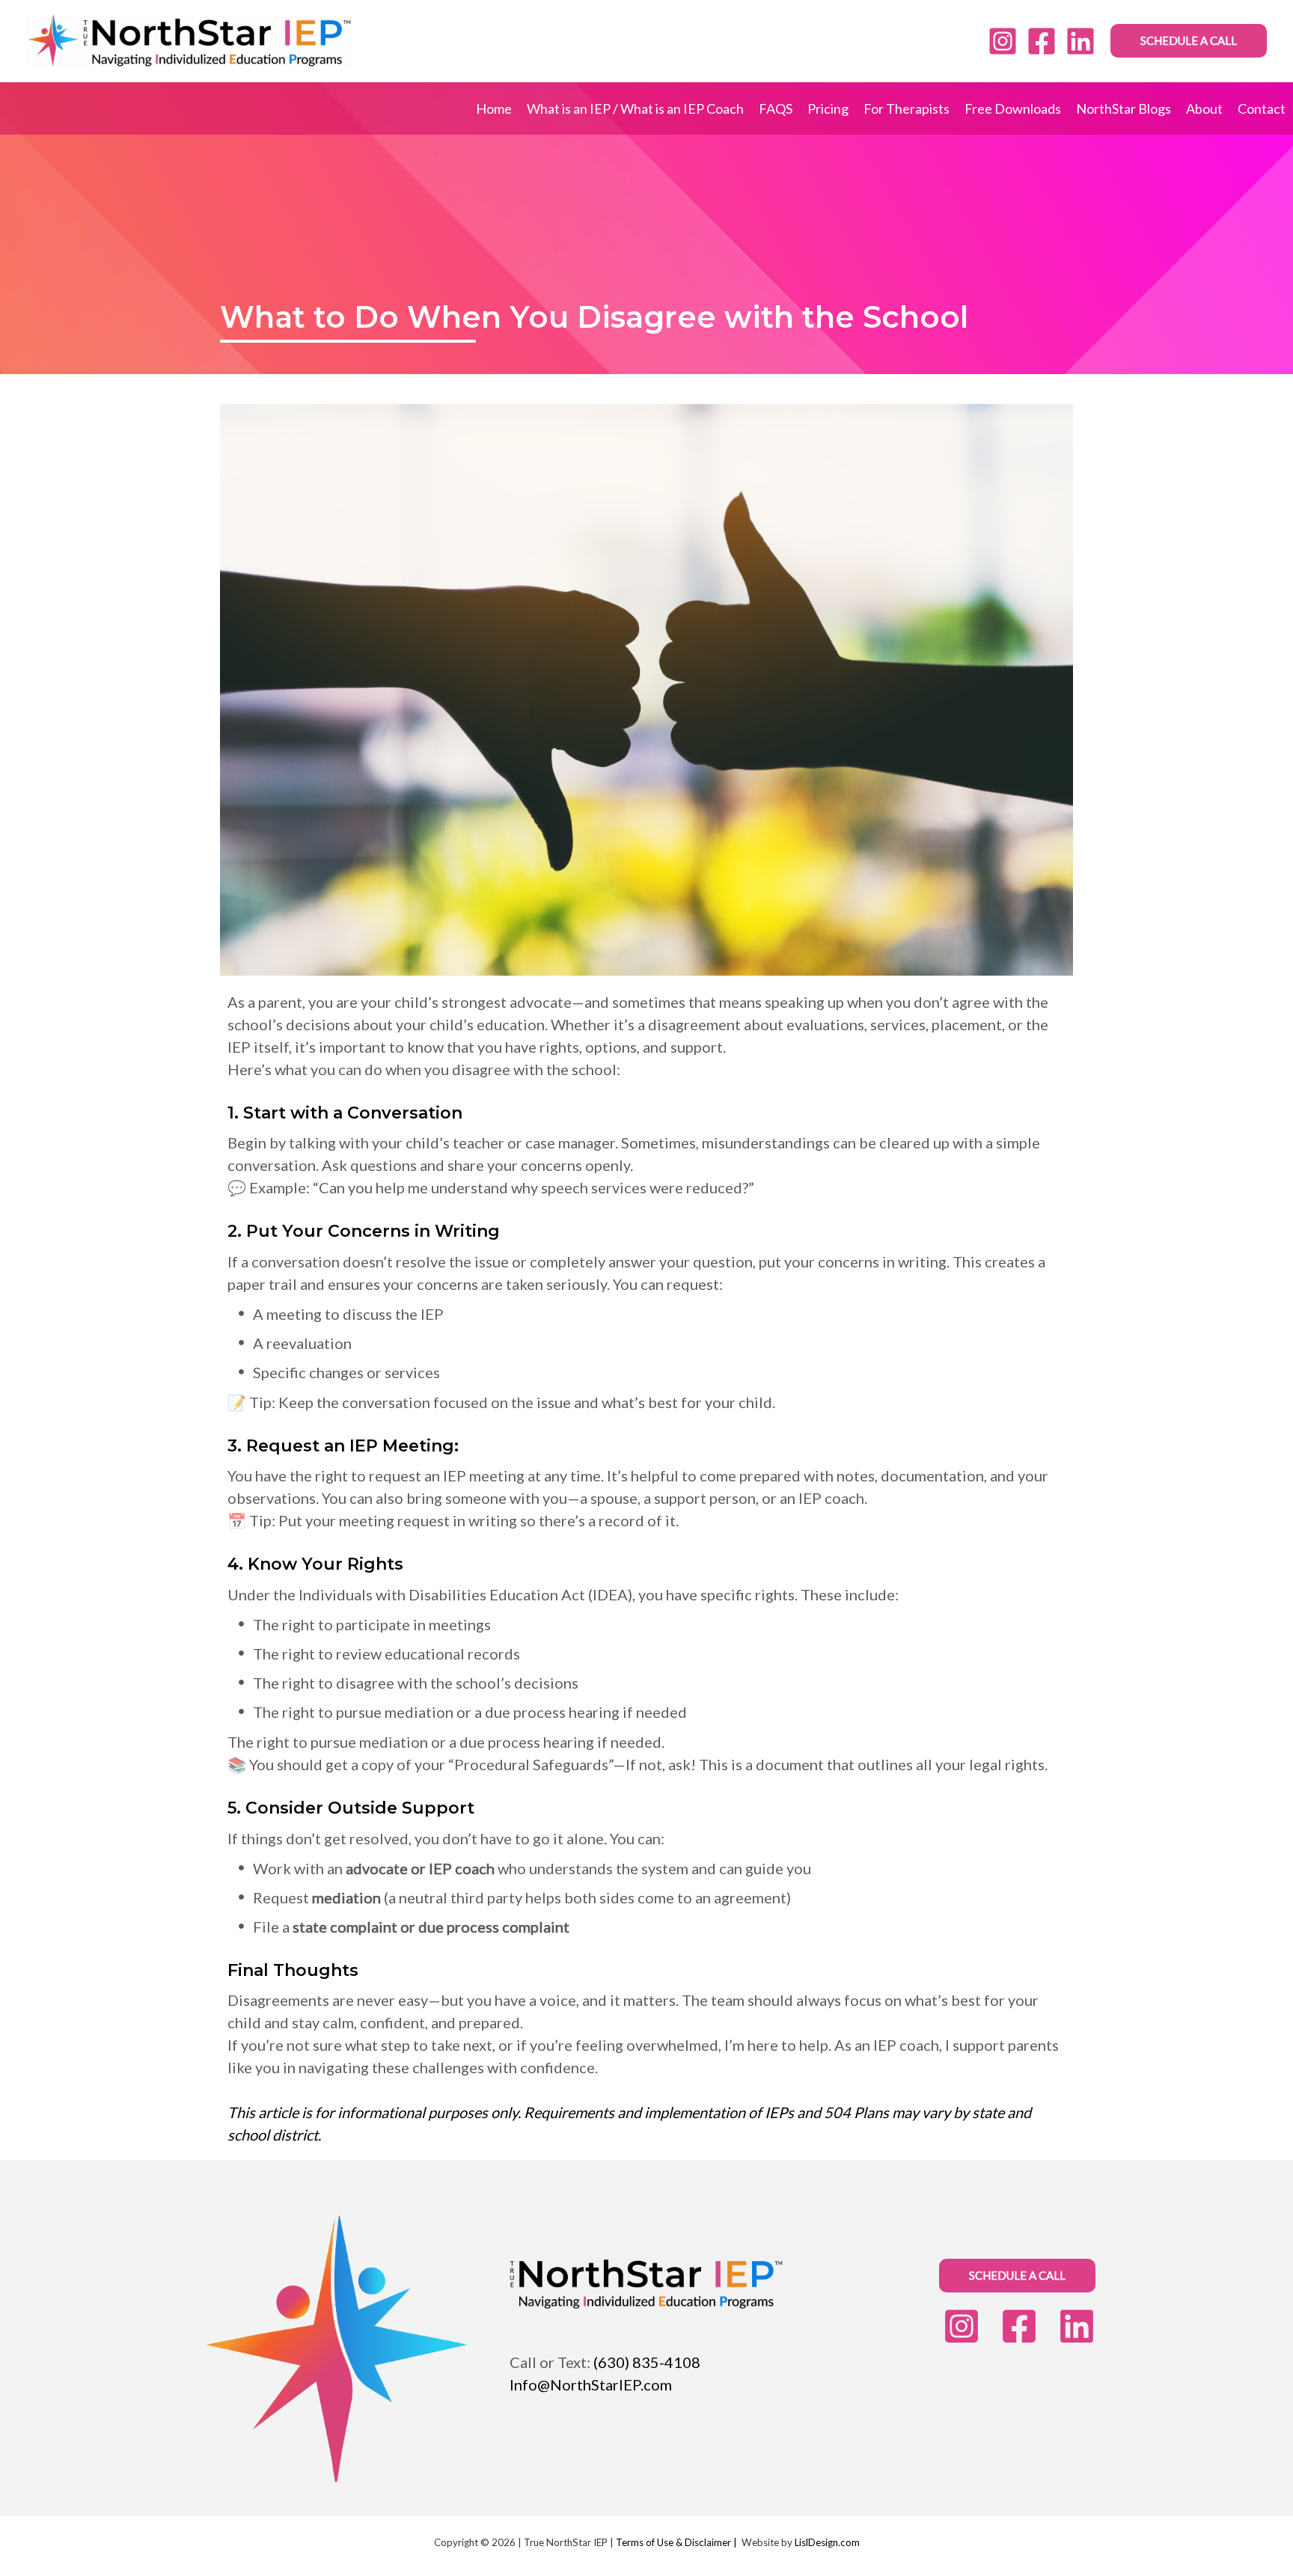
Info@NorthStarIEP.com (591, 2384)
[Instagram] (1003, 41)
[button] (1189, 41)
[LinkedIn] (1080, 41)
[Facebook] (1042, 41)
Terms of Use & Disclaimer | (676, 2542)
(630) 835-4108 (647, 2362)
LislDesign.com (827, 2542)
